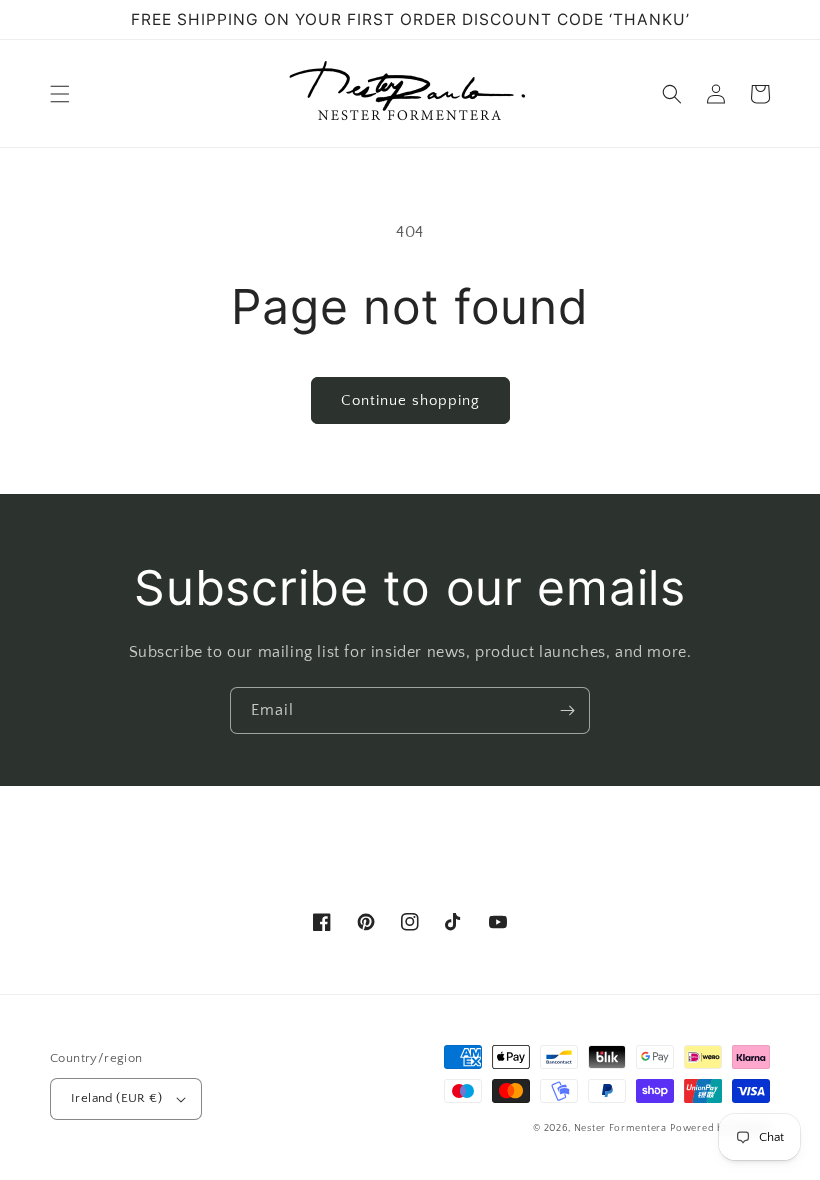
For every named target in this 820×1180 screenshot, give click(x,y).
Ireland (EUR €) (116, 1098)
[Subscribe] (567, 710)
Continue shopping (410, 400)
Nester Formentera (620, 1128)
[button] (60, 94)
